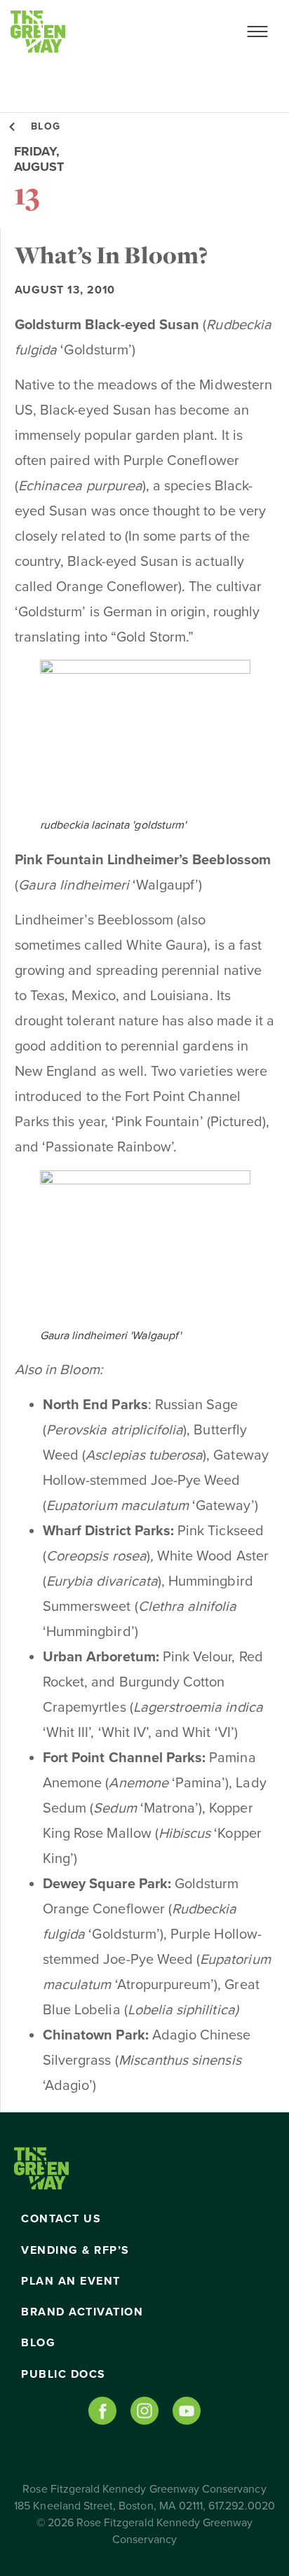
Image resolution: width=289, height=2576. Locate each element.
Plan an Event (71, 2281)
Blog (38, 2343)
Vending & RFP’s (75, 2250)
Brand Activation (82, 2312)
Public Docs (63, 2374)
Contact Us (61, 2219)
